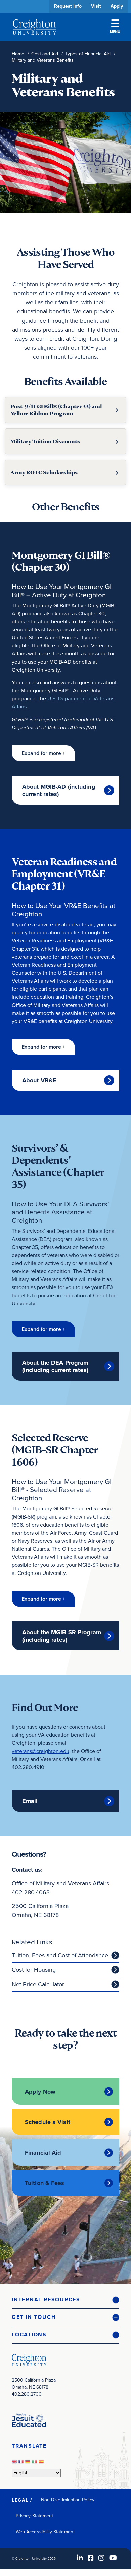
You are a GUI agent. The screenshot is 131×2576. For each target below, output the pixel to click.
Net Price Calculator (38, 1984)
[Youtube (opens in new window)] (113, 2558)
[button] (43, 753)
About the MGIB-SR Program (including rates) (62, 1636)
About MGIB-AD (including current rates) (59, 790)
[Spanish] (42, 2464)
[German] (29, 2464)
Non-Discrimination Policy (68, 2500)
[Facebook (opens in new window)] (91, 2558)
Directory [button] (63, 205)
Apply (117, 6)
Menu (115, 32)
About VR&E (39, 1080)
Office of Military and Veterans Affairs (60, 1883)
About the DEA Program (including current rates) (55, 1366)
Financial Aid (43, 2153)
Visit (96, 6)
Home (18, 54)
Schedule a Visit (48, 2122)
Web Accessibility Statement (45, 2532)
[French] (22, 2464)
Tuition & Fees (45, 2183)
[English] (15, 2464)
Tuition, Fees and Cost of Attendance (60, 1955)
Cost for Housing (34, 1970)
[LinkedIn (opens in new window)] (80, 2558)
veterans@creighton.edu (40, 1751)
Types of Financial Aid (88, 54)
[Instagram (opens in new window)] (101, 2558)
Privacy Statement (34, 2516)
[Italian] (35, 2464)
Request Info (68, 6)
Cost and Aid (45, 54)
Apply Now (40, 2092)
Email (30, 1801)
